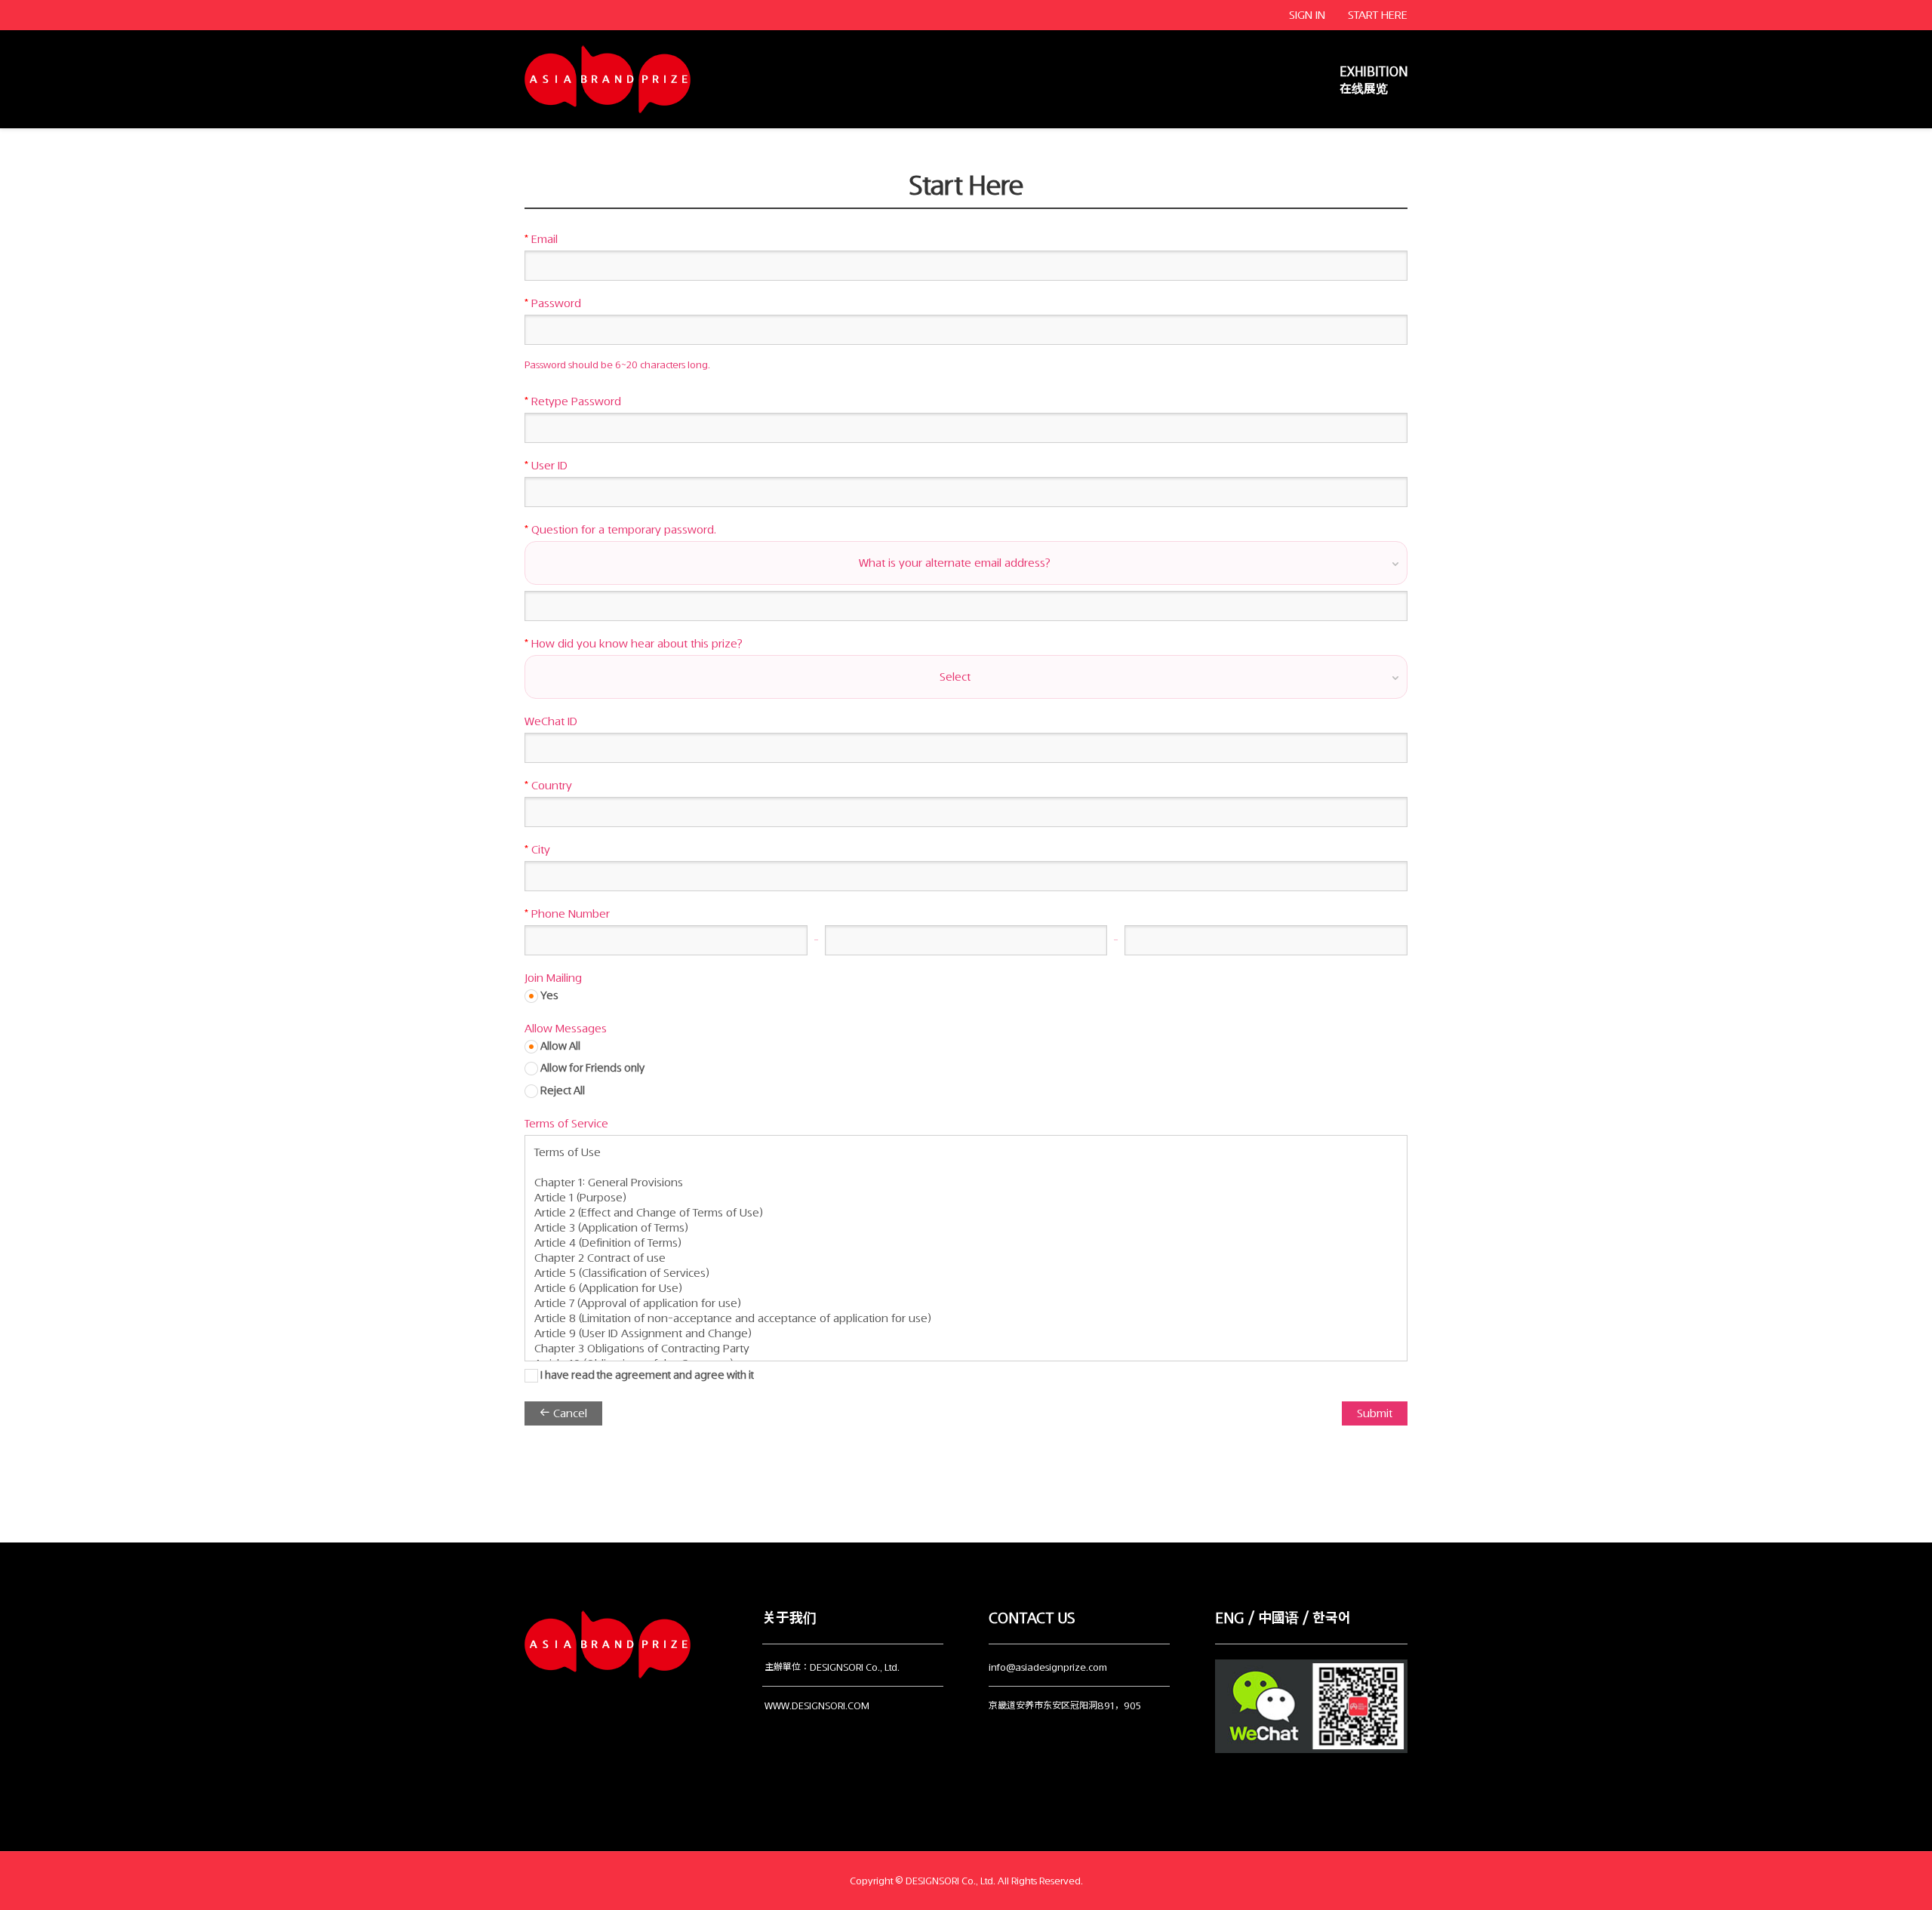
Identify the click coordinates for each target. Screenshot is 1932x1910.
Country (548, 786)
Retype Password (573, 401)
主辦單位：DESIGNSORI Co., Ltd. (832, 1667)
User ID (546, 466)
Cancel (569, 1413)
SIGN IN (1307, 15)
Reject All (561, 1091)
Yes (548, 996)
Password (553, 303)
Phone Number (567, 914)
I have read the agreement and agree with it (646, 1375)
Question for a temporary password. (620, 530)
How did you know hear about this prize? (634, 644)
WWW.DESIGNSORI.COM (817, 1706)
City (537, 850)
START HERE (1378, 15)
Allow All (559, 1046)
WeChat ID (551, 721)
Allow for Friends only (591, 1068)
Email (541, 239)
